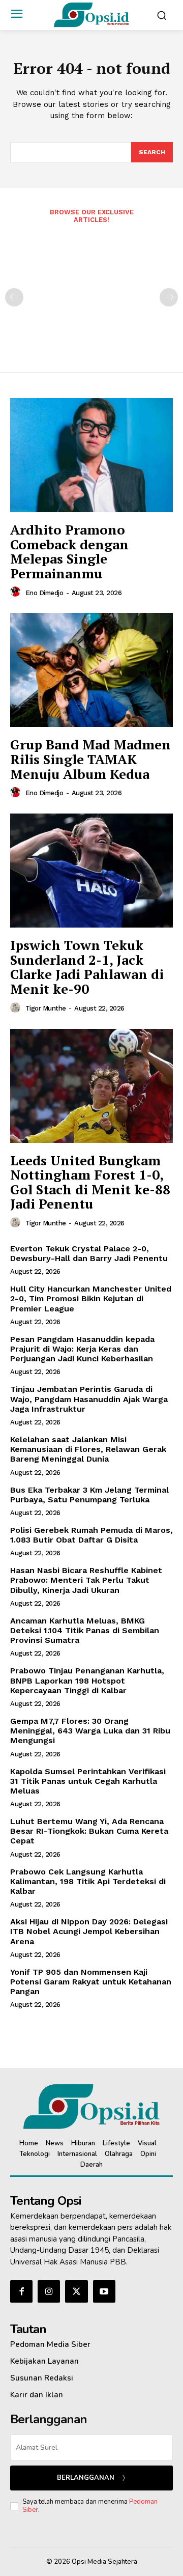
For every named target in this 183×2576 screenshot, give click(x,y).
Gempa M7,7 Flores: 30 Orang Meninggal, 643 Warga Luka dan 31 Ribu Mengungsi (90, 1731)
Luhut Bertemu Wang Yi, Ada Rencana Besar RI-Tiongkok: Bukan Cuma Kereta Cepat (89, 1831)
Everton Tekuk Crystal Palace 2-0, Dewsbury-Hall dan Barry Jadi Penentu (89, 1253)
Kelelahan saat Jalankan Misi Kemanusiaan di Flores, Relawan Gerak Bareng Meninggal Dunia (88, 1449)
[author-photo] (17, 592)
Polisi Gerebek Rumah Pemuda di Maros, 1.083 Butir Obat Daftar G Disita (91, 1535)
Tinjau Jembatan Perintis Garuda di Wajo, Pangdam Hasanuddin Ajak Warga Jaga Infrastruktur (89, 1399)
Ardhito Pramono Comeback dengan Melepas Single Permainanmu (69, 551)
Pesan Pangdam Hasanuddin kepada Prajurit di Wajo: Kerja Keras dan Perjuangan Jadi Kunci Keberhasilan (82, 1349)
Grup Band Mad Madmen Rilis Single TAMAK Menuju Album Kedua (90, 759)
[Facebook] (21, 2291)
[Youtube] (104, 2291)
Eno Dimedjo (44, 593)
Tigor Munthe (46, 1008)
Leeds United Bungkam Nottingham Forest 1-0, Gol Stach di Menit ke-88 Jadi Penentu (90, 1182)
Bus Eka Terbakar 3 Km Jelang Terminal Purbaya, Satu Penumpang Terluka (89, 1495)
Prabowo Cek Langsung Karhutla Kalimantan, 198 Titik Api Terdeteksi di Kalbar (88, 1881)
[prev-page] (14, 297)
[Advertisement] (91, 291)
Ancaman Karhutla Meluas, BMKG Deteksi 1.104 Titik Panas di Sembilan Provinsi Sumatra (85, 1630)
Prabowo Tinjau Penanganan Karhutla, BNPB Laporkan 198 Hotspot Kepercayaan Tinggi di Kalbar (87, 1680)
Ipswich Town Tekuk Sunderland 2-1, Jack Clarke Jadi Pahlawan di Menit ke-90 (87, 967)
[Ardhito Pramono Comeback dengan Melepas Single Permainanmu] (91, 455)
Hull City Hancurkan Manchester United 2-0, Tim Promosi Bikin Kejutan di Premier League (91, 1298)
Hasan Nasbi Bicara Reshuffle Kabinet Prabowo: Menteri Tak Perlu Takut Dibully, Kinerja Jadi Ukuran (86, 1580)
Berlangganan (86, 2478)
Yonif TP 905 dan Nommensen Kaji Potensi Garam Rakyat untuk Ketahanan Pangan (91, 1982)
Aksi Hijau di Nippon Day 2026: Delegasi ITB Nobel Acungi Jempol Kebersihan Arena (89, 1931)
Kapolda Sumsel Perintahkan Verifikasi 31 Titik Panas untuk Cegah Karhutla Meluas (88, 1781)
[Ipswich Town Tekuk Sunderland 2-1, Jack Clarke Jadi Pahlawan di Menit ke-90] (91, 871)
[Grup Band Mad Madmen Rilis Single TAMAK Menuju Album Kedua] (91, 670)
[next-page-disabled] (169, 297)
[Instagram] (49, 2291)
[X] (76, 2291)
